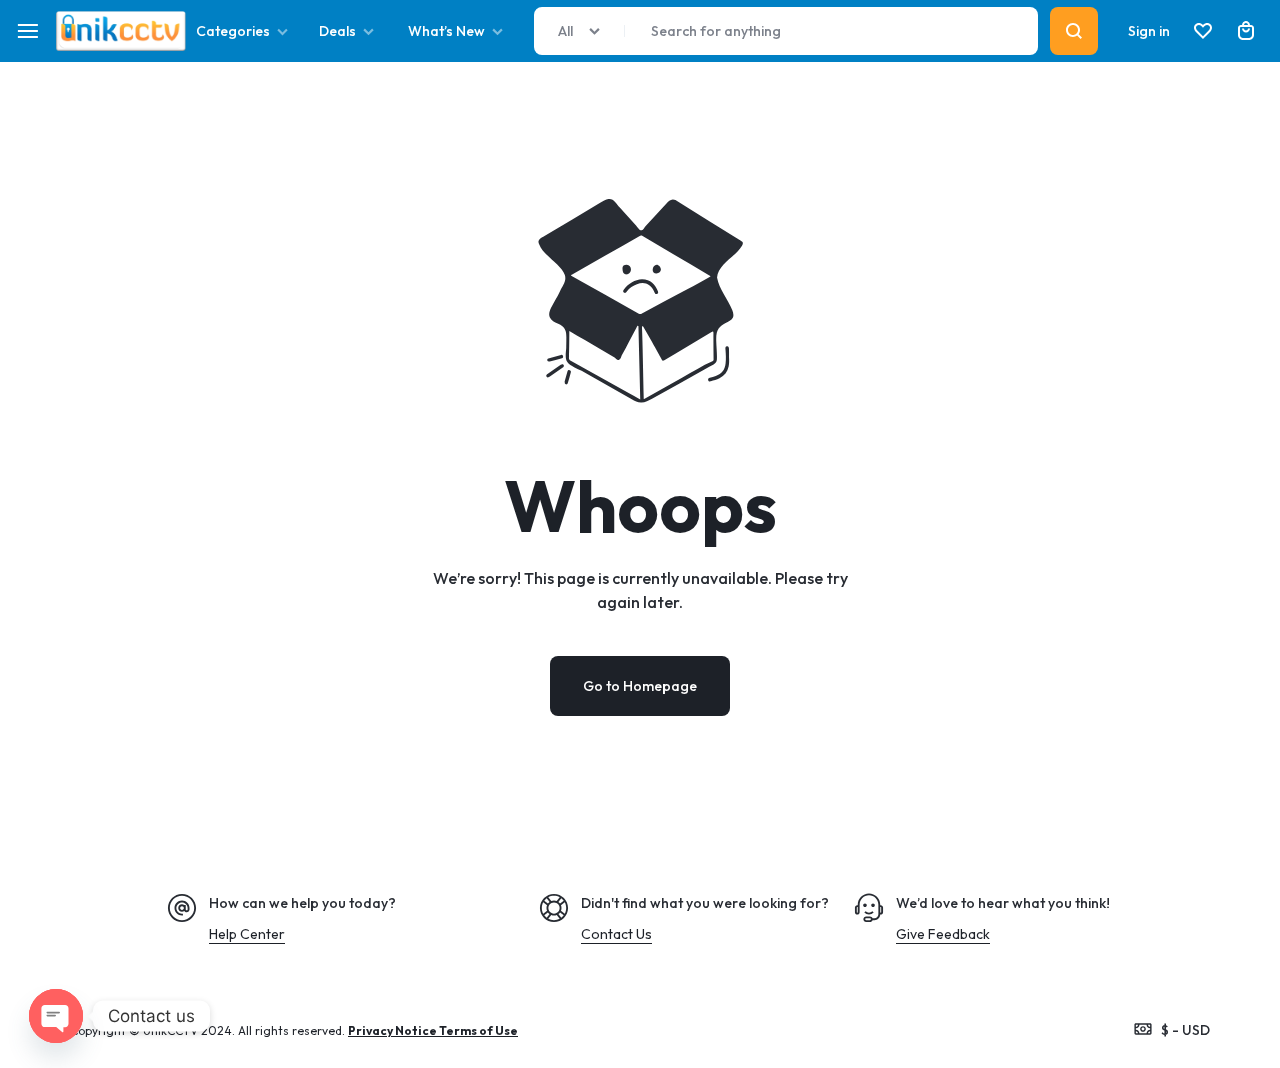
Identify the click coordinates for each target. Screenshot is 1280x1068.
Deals (337, 31)
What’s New (446, 31)
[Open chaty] (56, 1016)
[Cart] (1246, 31)
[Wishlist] (1203, 31)
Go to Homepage (640, 686)
